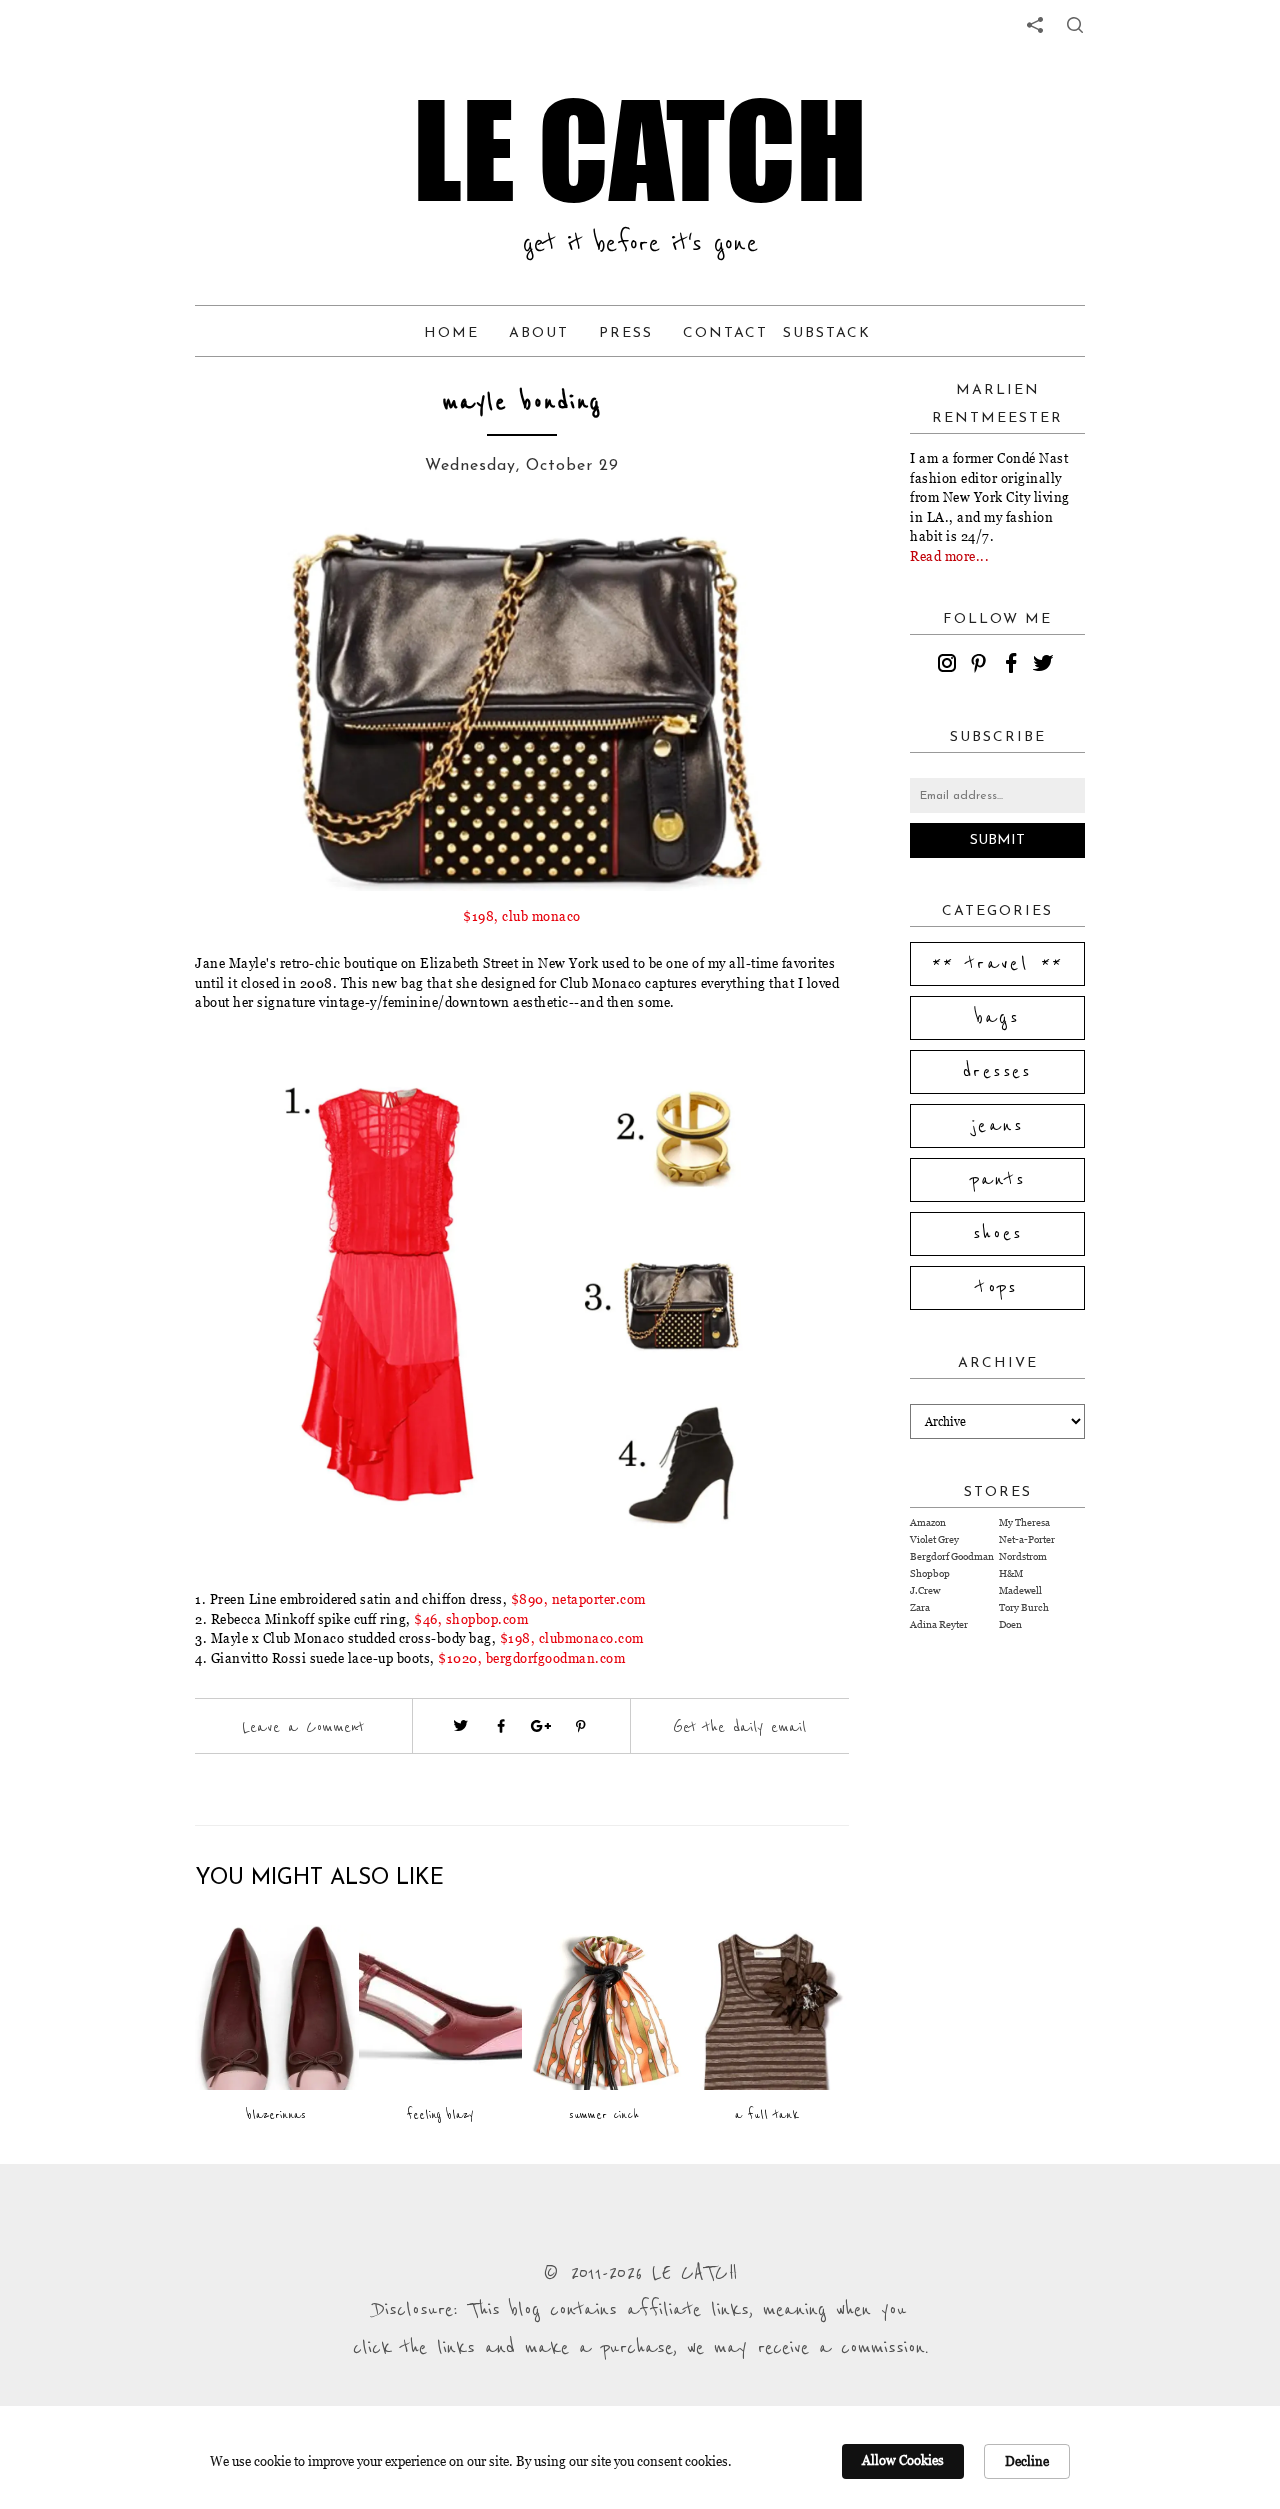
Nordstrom (1023, 1556)
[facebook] (1014, 666)
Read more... (949, 556)
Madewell (1020, 1590)
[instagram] (950, 666)
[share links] (1035, 25)
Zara (920, 1607)
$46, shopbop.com (471, 1619)
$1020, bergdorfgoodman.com (531, 1658)
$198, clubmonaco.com (572, 1638)
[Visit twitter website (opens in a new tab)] (461, 1726)
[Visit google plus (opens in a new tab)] (541, 1726)
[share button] (1075, 25)
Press (626, 333)
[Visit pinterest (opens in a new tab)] (581, 1726)
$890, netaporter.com (578, 1599)
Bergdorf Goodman (952, 1556)
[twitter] (1046, 666)
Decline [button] (1027, 2461)
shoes (998, 1234)
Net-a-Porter (1027, 1539)
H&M (1011, 1573)
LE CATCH (640, 150)
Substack (827, 333)
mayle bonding (522, 402)
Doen (1010, 1624)
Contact (725, 333)
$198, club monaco (522, 916)
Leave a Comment (303, 1727)
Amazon (928, 1522)
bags (998, 1018)
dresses (997, 1072)
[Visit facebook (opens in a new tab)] (501, 1726)
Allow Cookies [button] (903, 2460)
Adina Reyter (939, 1624)
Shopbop (930, 1573)
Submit (997, 840)
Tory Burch (1024, 1607)
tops (997, 1288)
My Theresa (1024, 1522)
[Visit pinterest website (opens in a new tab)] (240, 562)
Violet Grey (934, 1539)
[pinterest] (982, 666)
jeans (997, 1126)
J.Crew (925, 1590)
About (539, 333)
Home (451, 333)
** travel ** (998, 964)
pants (998, 1180)
